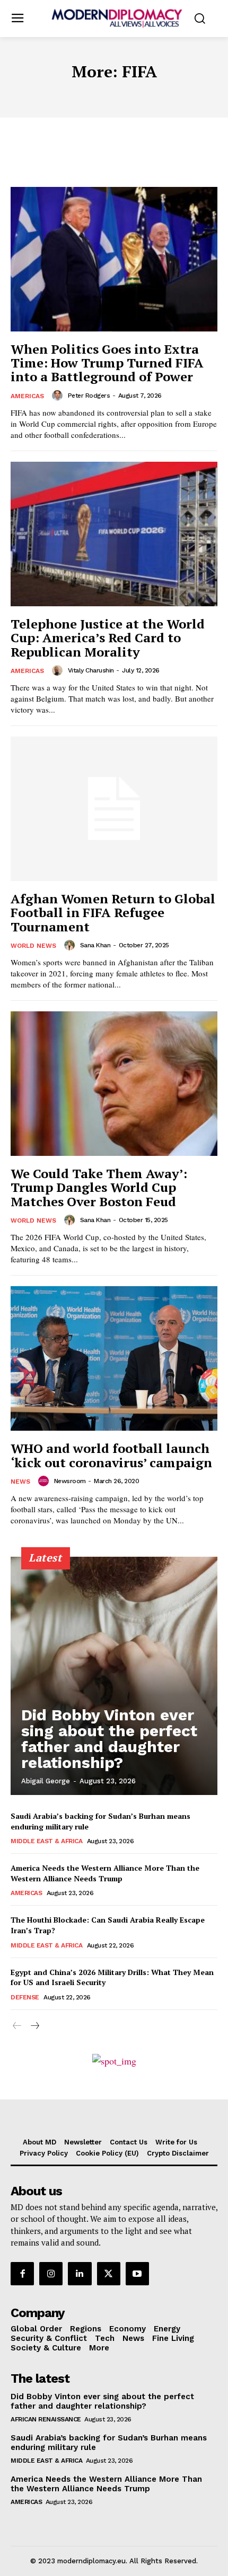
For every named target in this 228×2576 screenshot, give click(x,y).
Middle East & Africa (46, 1841)
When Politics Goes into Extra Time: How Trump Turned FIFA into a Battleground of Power (107, 363)
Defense (25, 1997)
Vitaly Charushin (91, 670)
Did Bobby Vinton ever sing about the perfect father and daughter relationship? (109, 1739)
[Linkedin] (80, 2274)
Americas (27, 396)
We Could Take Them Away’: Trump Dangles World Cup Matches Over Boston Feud (99, 1187)
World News (33, 946)
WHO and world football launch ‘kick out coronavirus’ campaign (111, 1455)
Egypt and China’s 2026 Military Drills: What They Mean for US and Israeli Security (112, 1977)
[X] (109, 2274)
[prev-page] (17, 2026)
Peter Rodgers (89, 396)
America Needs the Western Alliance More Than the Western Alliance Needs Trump (105, 1873)
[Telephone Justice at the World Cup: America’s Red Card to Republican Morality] (114, 534)
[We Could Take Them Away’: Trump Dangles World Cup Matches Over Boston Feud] (114, 1084)
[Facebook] (22, 2274)
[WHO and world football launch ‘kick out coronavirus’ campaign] (114, 1358)
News (20, 1482)
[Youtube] (137, 2274)
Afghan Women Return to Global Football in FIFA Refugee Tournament (113, 913)
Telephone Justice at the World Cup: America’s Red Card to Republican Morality (108, 638)
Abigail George (46, 1781)
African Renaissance (46, 2419)
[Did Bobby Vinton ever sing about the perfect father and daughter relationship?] (114, 1676)
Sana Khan (95, 945)
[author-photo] (59, 396)
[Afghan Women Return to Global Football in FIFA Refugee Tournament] (114, 809)
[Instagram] (51, 2274)
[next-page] (34, 2026)
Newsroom (70, 1481)
